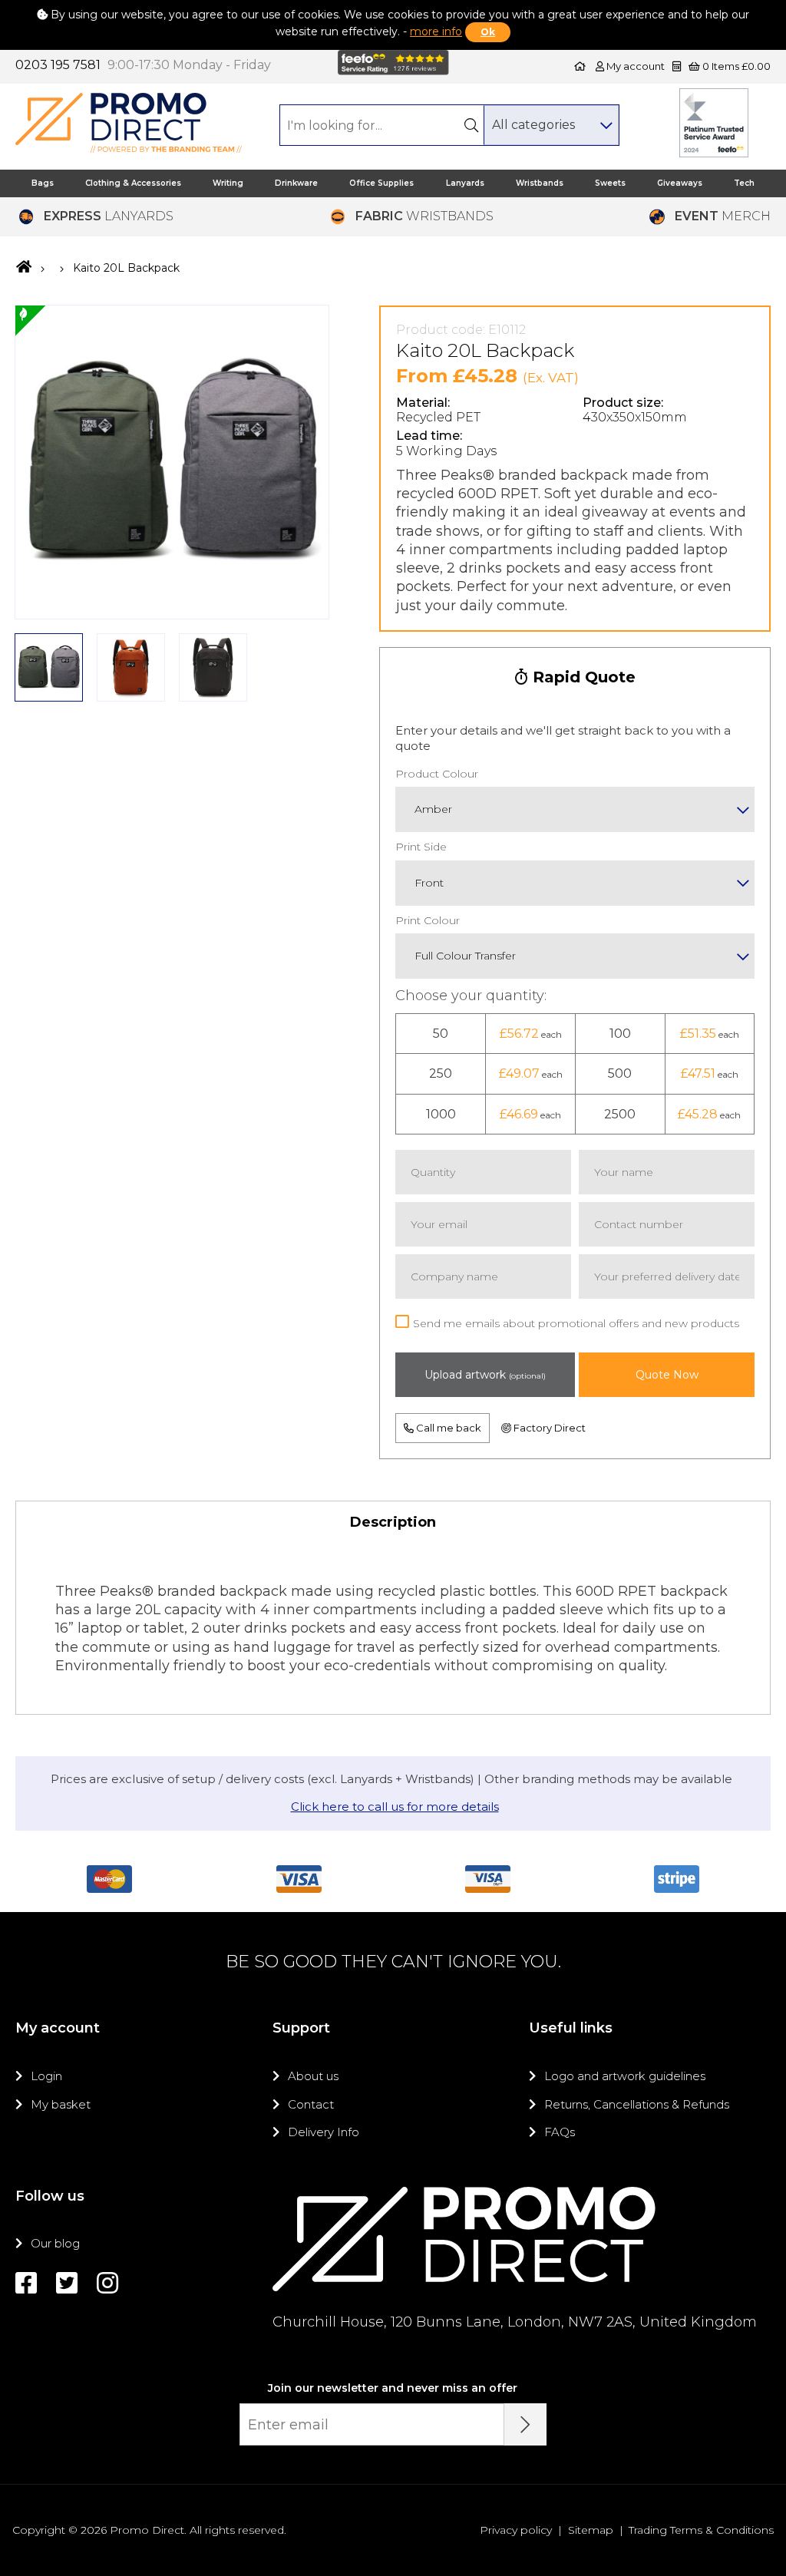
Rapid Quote (582, 677)
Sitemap (591, 2530)
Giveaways (680, 183)
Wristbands (540, 183)
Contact (311, 2104)
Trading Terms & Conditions (701, 2530)
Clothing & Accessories (133, 183)
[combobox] (551, 125)
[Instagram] (107, 2283)
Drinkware (296, 183)
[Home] (580, 66)
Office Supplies (381, 183)
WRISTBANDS (424, 216)
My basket (61, 2104)
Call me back (447, 1428)
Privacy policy (516, 2530)
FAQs (560, 2132)
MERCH (723, 216)
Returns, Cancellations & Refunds (637, 2104)
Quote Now (667, 1375)
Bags (43, 183)
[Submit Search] (472, 125)
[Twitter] (67, 2283)
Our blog (55, 2243)
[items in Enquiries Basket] (678, 66)
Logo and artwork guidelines (625, 2076)
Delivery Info (324, 2132)
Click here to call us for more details (395, 1807)
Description (393, 1522)
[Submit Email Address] (525, 2424)
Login (46, 2076)
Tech (744, 183)
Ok (488, 32)
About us (313, 2076)
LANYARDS (109, 216)
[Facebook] (26, 2283)
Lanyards (465, 183)
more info (436, 31)
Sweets (610, 183)
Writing (228, 183)
